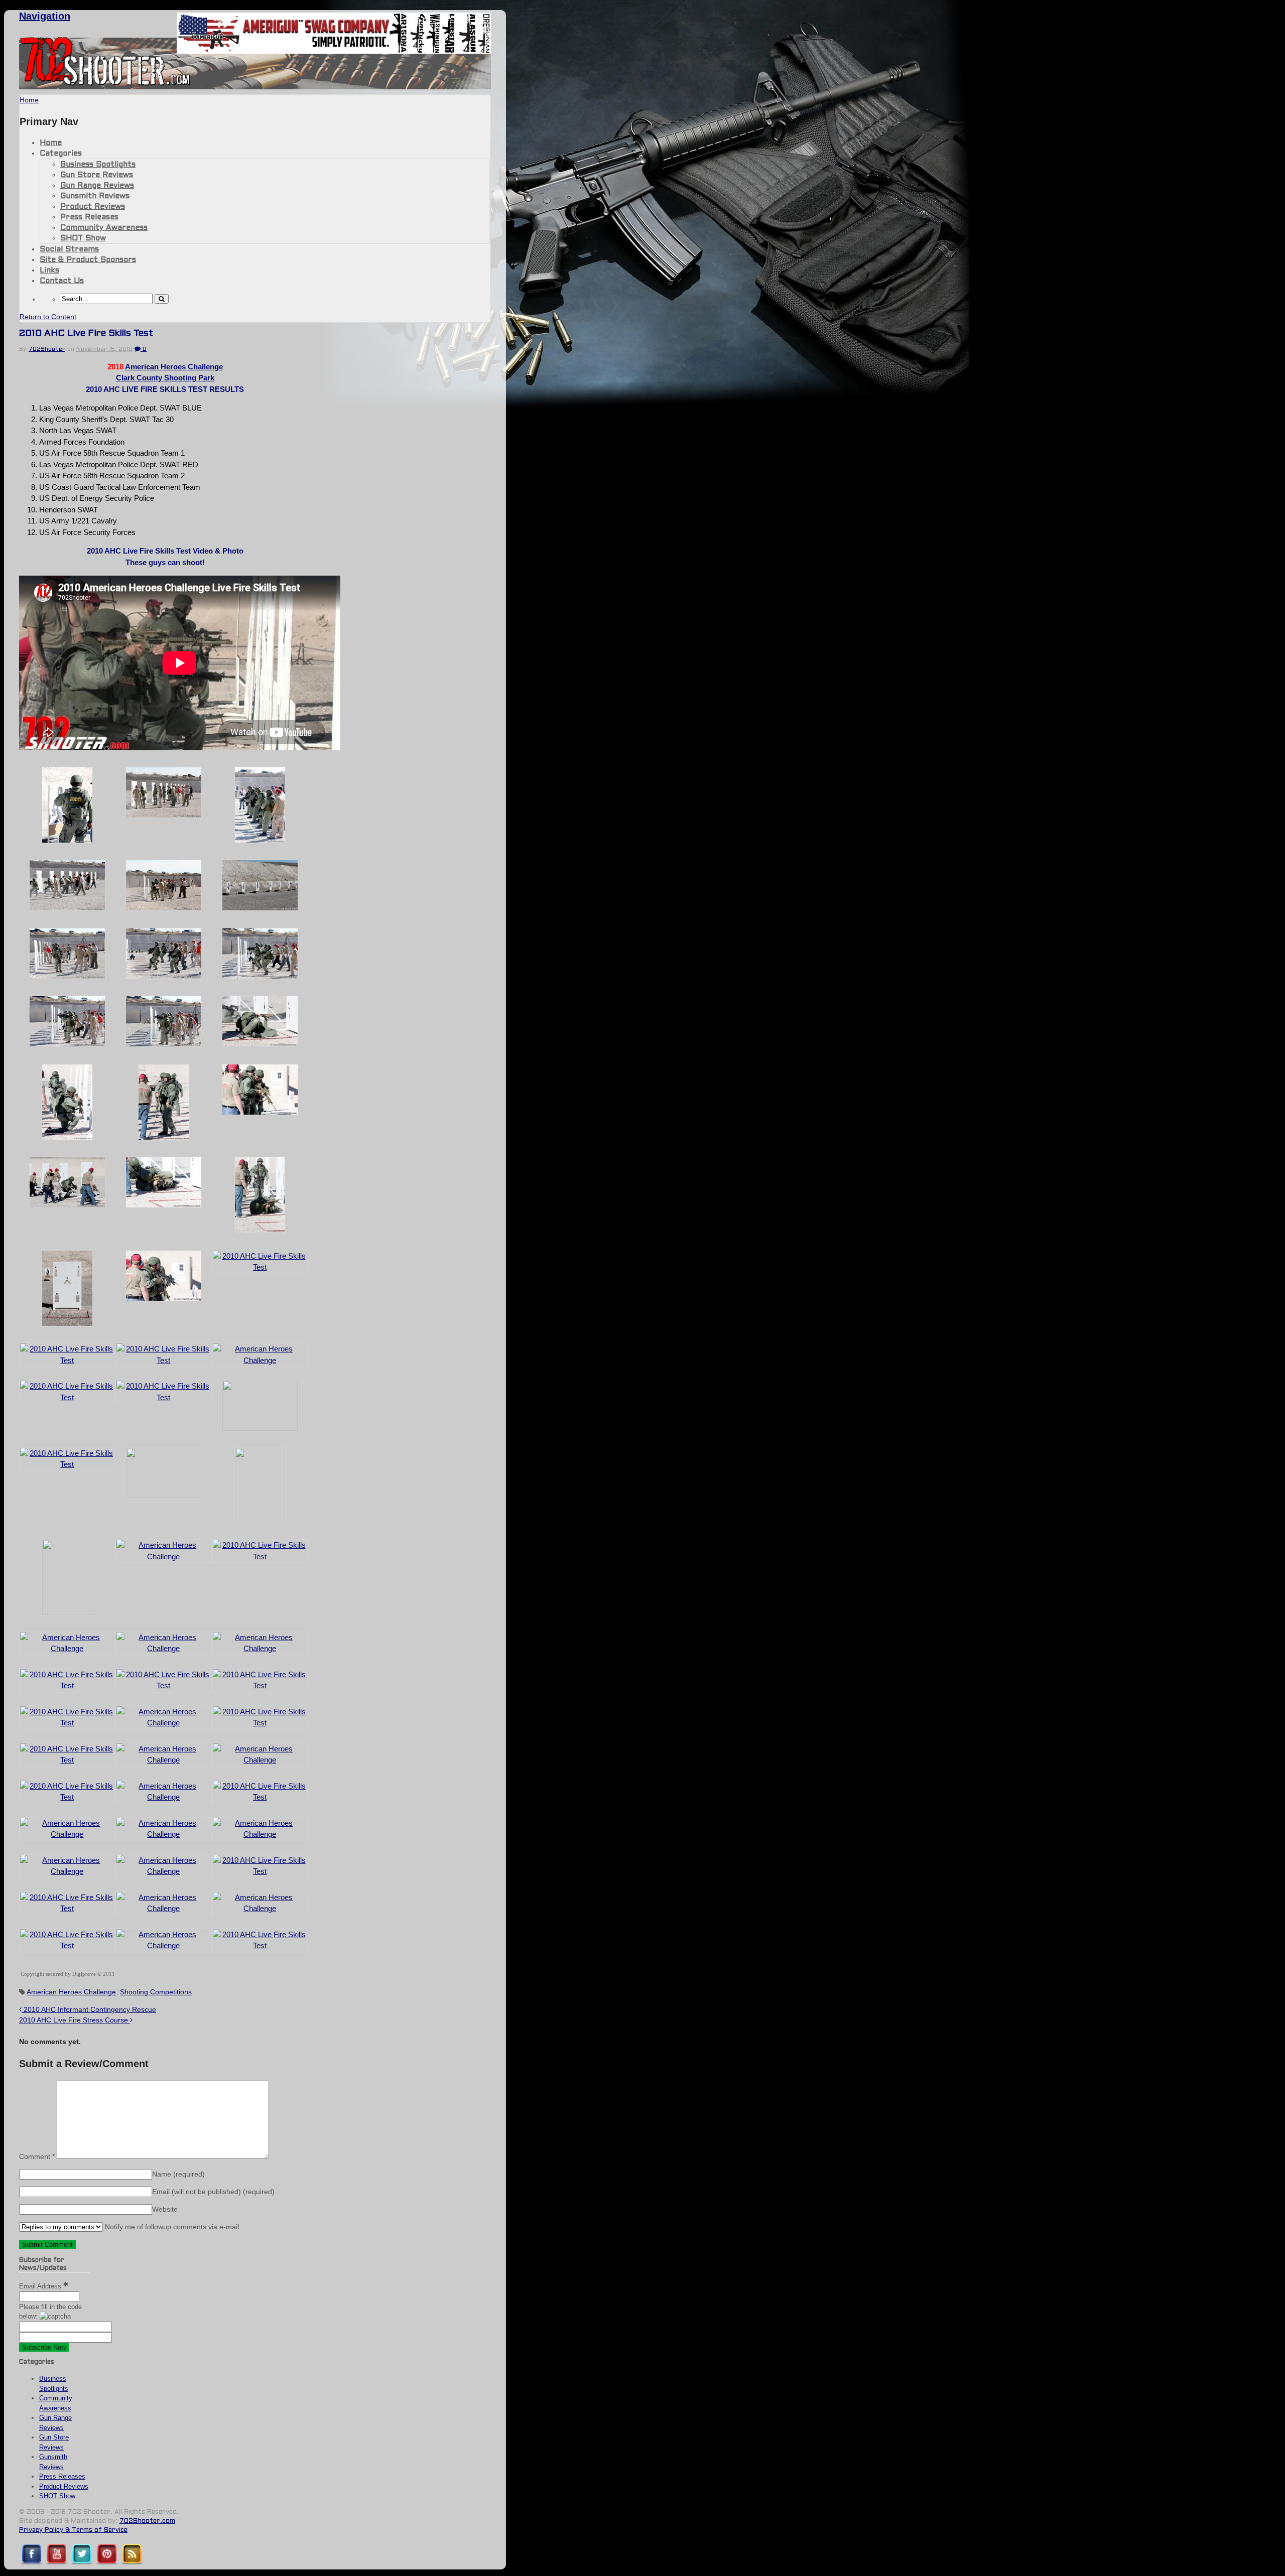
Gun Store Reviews (97, 175)
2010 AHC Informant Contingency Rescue (89, 2009)
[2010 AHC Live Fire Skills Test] (67, 841)
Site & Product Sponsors (88, 260)
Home (51, 143)
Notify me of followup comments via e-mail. (172, 2227)
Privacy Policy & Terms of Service (73, 2530)
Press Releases (89, 217)
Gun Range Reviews (97, 186)
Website (165, 2209)
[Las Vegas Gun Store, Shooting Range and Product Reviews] (105, 84)
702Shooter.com (147, 2521)
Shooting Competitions (156, 1992)
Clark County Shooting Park (165, 378)
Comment (37, 2156)
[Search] (162, 299)
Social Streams (69, 249)
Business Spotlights (98, 165)
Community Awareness (104, 228)
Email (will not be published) (213, 2192)
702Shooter (47, 349)
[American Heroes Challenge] (164, 1045)
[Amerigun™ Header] (334, 51)
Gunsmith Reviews (95, 196)
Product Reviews (93, 207)
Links (49, 270)
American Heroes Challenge (174, 367)
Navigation (45, 16)
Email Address (41, 2286)
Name (178, 2174)
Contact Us (62, 281)
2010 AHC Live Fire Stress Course (75, 2020)
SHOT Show (83, 238)
